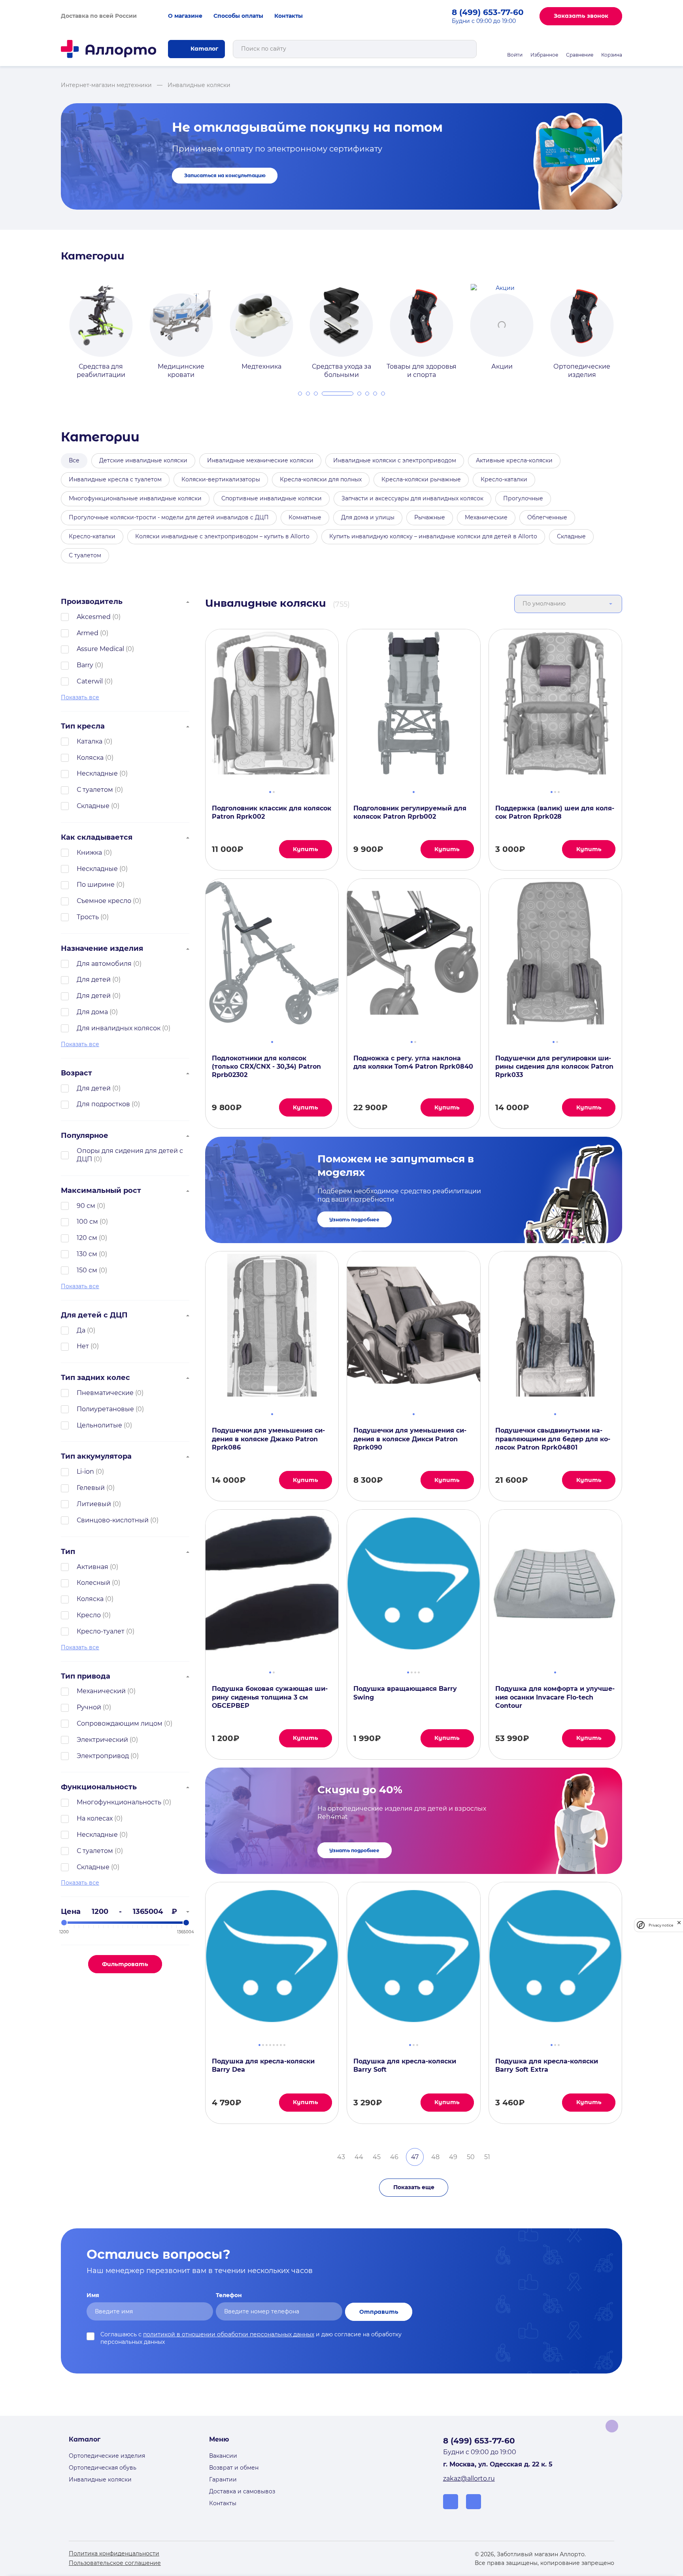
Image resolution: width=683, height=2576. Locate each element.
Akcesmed (94, 617)
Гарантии (223, 2479)
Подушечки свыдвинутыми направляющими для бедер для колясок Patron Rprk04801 (553, 1439)
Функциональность (99, 1787)
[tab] (300, 394)
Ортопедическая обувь (103, 2468)
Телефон (229, 2295)
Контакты (289, 16)
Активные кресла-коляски (514, 460)
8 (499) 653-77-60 (488, 12)
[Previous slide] (52, 324)
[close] (679, 1925)
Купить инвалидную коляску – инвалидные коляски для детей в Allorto (433, 536)
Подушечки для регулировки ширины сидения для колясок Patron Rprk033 (554, 1067)
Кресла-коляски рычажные (421, 479)
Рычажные (430, 517)
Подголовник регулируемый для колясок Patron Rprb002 (410, 812)
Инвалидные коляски (100, 2479)
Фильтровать (125, 1964)
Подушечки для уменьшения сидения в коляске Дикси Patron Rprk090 (410, 1439)
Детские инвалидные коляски (143, 460)
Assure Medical (100, 649)
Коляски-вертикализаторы (221, 479)
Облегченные (547, 517)
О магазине (185, 16)
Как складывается (97, 837)
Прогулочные (523, 498)
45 (377, 2157)
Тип (68, 1552)
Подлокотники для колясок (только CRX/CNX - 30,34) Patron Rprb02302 (266, 1067)
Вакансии (223, 2456)
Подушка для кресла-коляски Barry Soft (405, 2065)
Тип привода (86, 1676)
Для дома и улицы (368, 517)
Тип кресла (83, 726)
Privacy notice (661, 1925)
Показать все (80, 697)
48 (435, 2157)
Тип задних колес (95, 1378)
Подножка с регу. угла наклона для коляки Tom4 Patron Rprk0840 (413, 1062)
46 (394, 2157)
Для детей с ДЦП (94, 1315)
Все (74, 460)
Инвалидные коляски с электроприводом (395, 460)
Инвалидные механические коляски (260, 460)
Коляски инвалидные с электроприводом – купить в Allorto (222, 536)
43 (341, 2157)
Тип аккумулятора (96, 1456)
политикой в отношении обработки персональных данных (229, 2334)
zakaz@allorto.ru (469, 2479)
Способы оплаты (238, 16)
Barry (85, 665)
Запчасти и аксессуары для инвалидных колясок (412, 498)
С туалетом (85, 555)
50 (471, 2157)
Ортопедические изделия (107, 2456)
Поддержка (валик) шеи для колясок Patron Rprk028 (555, 812)
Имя (93, 2295)
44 (359, 2157)
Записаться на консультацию (225, 175)
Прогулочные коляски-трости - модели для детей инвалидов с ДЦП (169, 517)
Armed (88, 633)
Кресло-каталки (504, 479)
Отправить (379, 2312)
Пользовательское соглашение (115, 2563)
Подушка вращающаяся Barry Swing (405, 1693)
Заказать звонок (581, 16)
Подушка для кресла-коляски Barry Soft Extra (547, 2065)
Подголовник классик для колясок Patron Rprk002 (272, 812)
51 (487, 2157)
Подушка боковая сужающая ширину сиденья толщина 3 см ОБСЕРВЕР (270, 1697)
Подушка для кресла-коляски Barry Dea (263, 2065)
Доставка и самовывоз (242, 2491)
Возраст (76, 1073)
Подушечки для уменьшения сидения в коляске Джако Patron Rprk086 (268, 1439)
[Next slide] (631, 324)
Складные (571, 536)
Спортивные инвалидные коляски (272, 498)
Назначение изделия (102, 948)
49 (453, 2157)
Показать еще (414, 2187)
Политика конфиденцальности (114, 2553)
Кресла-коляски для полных (321, 479)
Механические (486, 517)
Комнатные (305, 517)
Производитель (92, 602)
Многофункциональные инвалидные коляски (135, 498)
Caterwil (90, 681)
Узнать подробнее (354, 1220)
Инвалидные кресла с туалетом (115, 479)
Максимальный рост (101, 1191)
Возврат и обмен (234, 2468)
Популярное (85, 1136)
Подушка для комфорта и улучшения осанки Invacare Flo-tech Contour (555, 1697)
